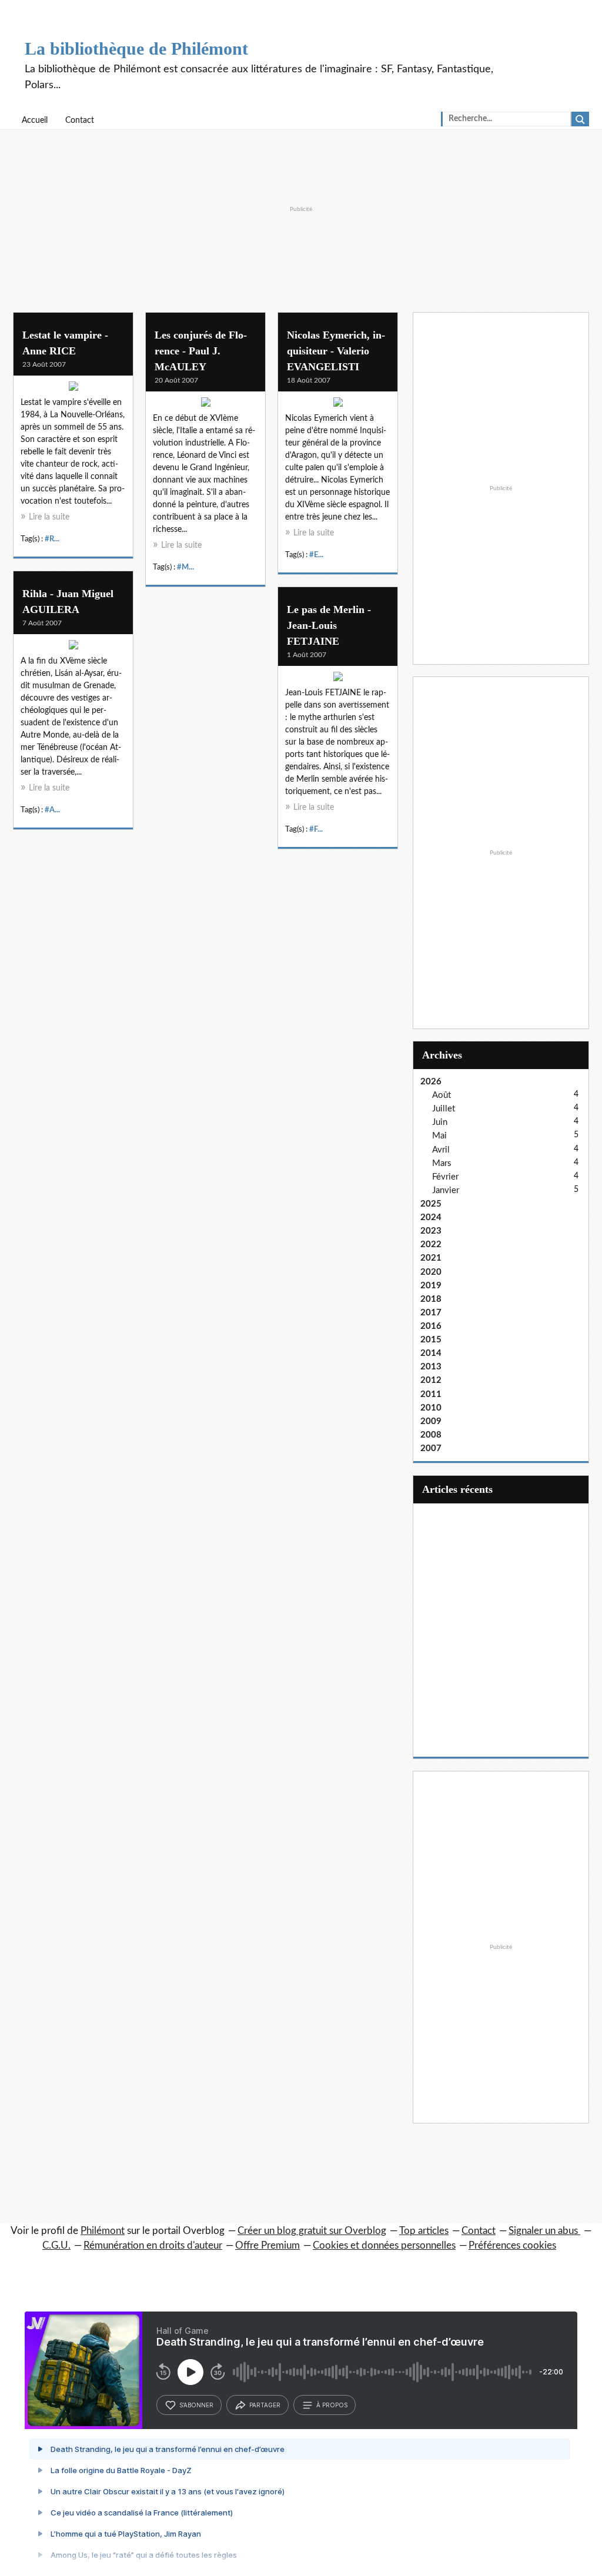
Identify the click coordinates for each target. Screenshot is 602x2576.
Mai (439, 1136)
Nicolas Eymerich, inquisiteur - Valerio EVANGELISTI (336, 351)
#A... (52, 810)
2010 (431, 1408)
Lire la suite (49, 517)
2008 (431, 1435)
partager (265, 2405)
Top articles (424, 2231)
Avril (441, 1150)
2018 (431, 1299)
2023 (431, 1231)
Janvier (446, 1190)
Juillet (444, 1109)
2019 (431, 1286)
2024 (431, 1217)
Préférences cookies (512, 2245)
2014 (431, 1353)
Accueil (35, 120)
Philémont (103, 2231)
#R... (52, 539)
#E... (316, 555)
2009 (431, 1421)
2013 (431, 1367)
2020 (431, 1272)
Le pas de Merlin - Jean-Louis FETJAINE (329, 625)
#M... (185, 567)
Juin (440, 1122)
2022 (431, 1245)
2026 (431, 1082)
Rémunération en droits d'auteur (153, 2245)
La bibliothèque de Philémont (136, 48)
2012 (431, 1380)
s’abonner (196, 2405)
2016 (431, 1326)
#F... (316, 829)
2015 (431, 1340)
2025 (431, 1204)
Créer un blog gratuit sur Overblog (312, 2231)
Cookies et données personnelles (384, 2245)
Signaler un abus (544, 2231)
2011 (431, 1394)
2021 (431, 1258)
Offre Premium (267, 2245)
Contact (80, 120)
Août (442, 1095)
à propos (332, 2405)
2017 (431, 1313)
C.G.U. (56, 2245)
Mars (442, 1163)
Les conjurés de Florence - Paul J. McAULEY (201, 351)
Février (445, 1177)
